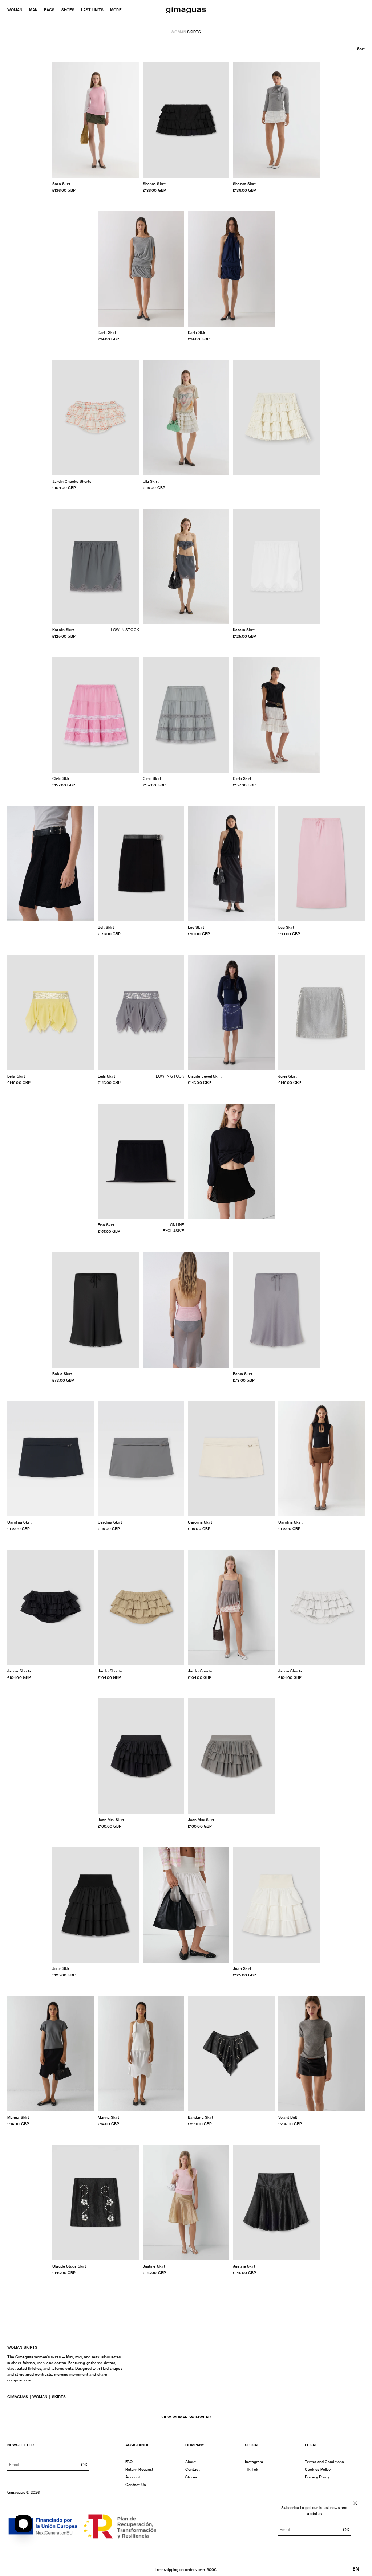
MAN (33, 10)
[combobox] (356, 2569)
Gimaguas (18, 2397)
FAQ (129, 2462)
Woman (178, 32)
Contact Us (136, 2485)
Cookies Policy (318, 2469)
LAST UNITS (92, 10)
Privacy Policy (317, 2477)
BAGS (49, 10)
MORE (116, 10)
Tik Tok (252, 2469)
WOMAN (15, 10)
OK (84, 2465)
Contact (193, 2469)
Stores (191, 2477)
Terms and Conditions (324, 2462)
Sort (361, 49)
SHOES (68, 10)
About (191, 2462)
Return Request (139, 2469)
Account (133, 2477)
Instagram (254, 2462)
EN (356, 2569)
